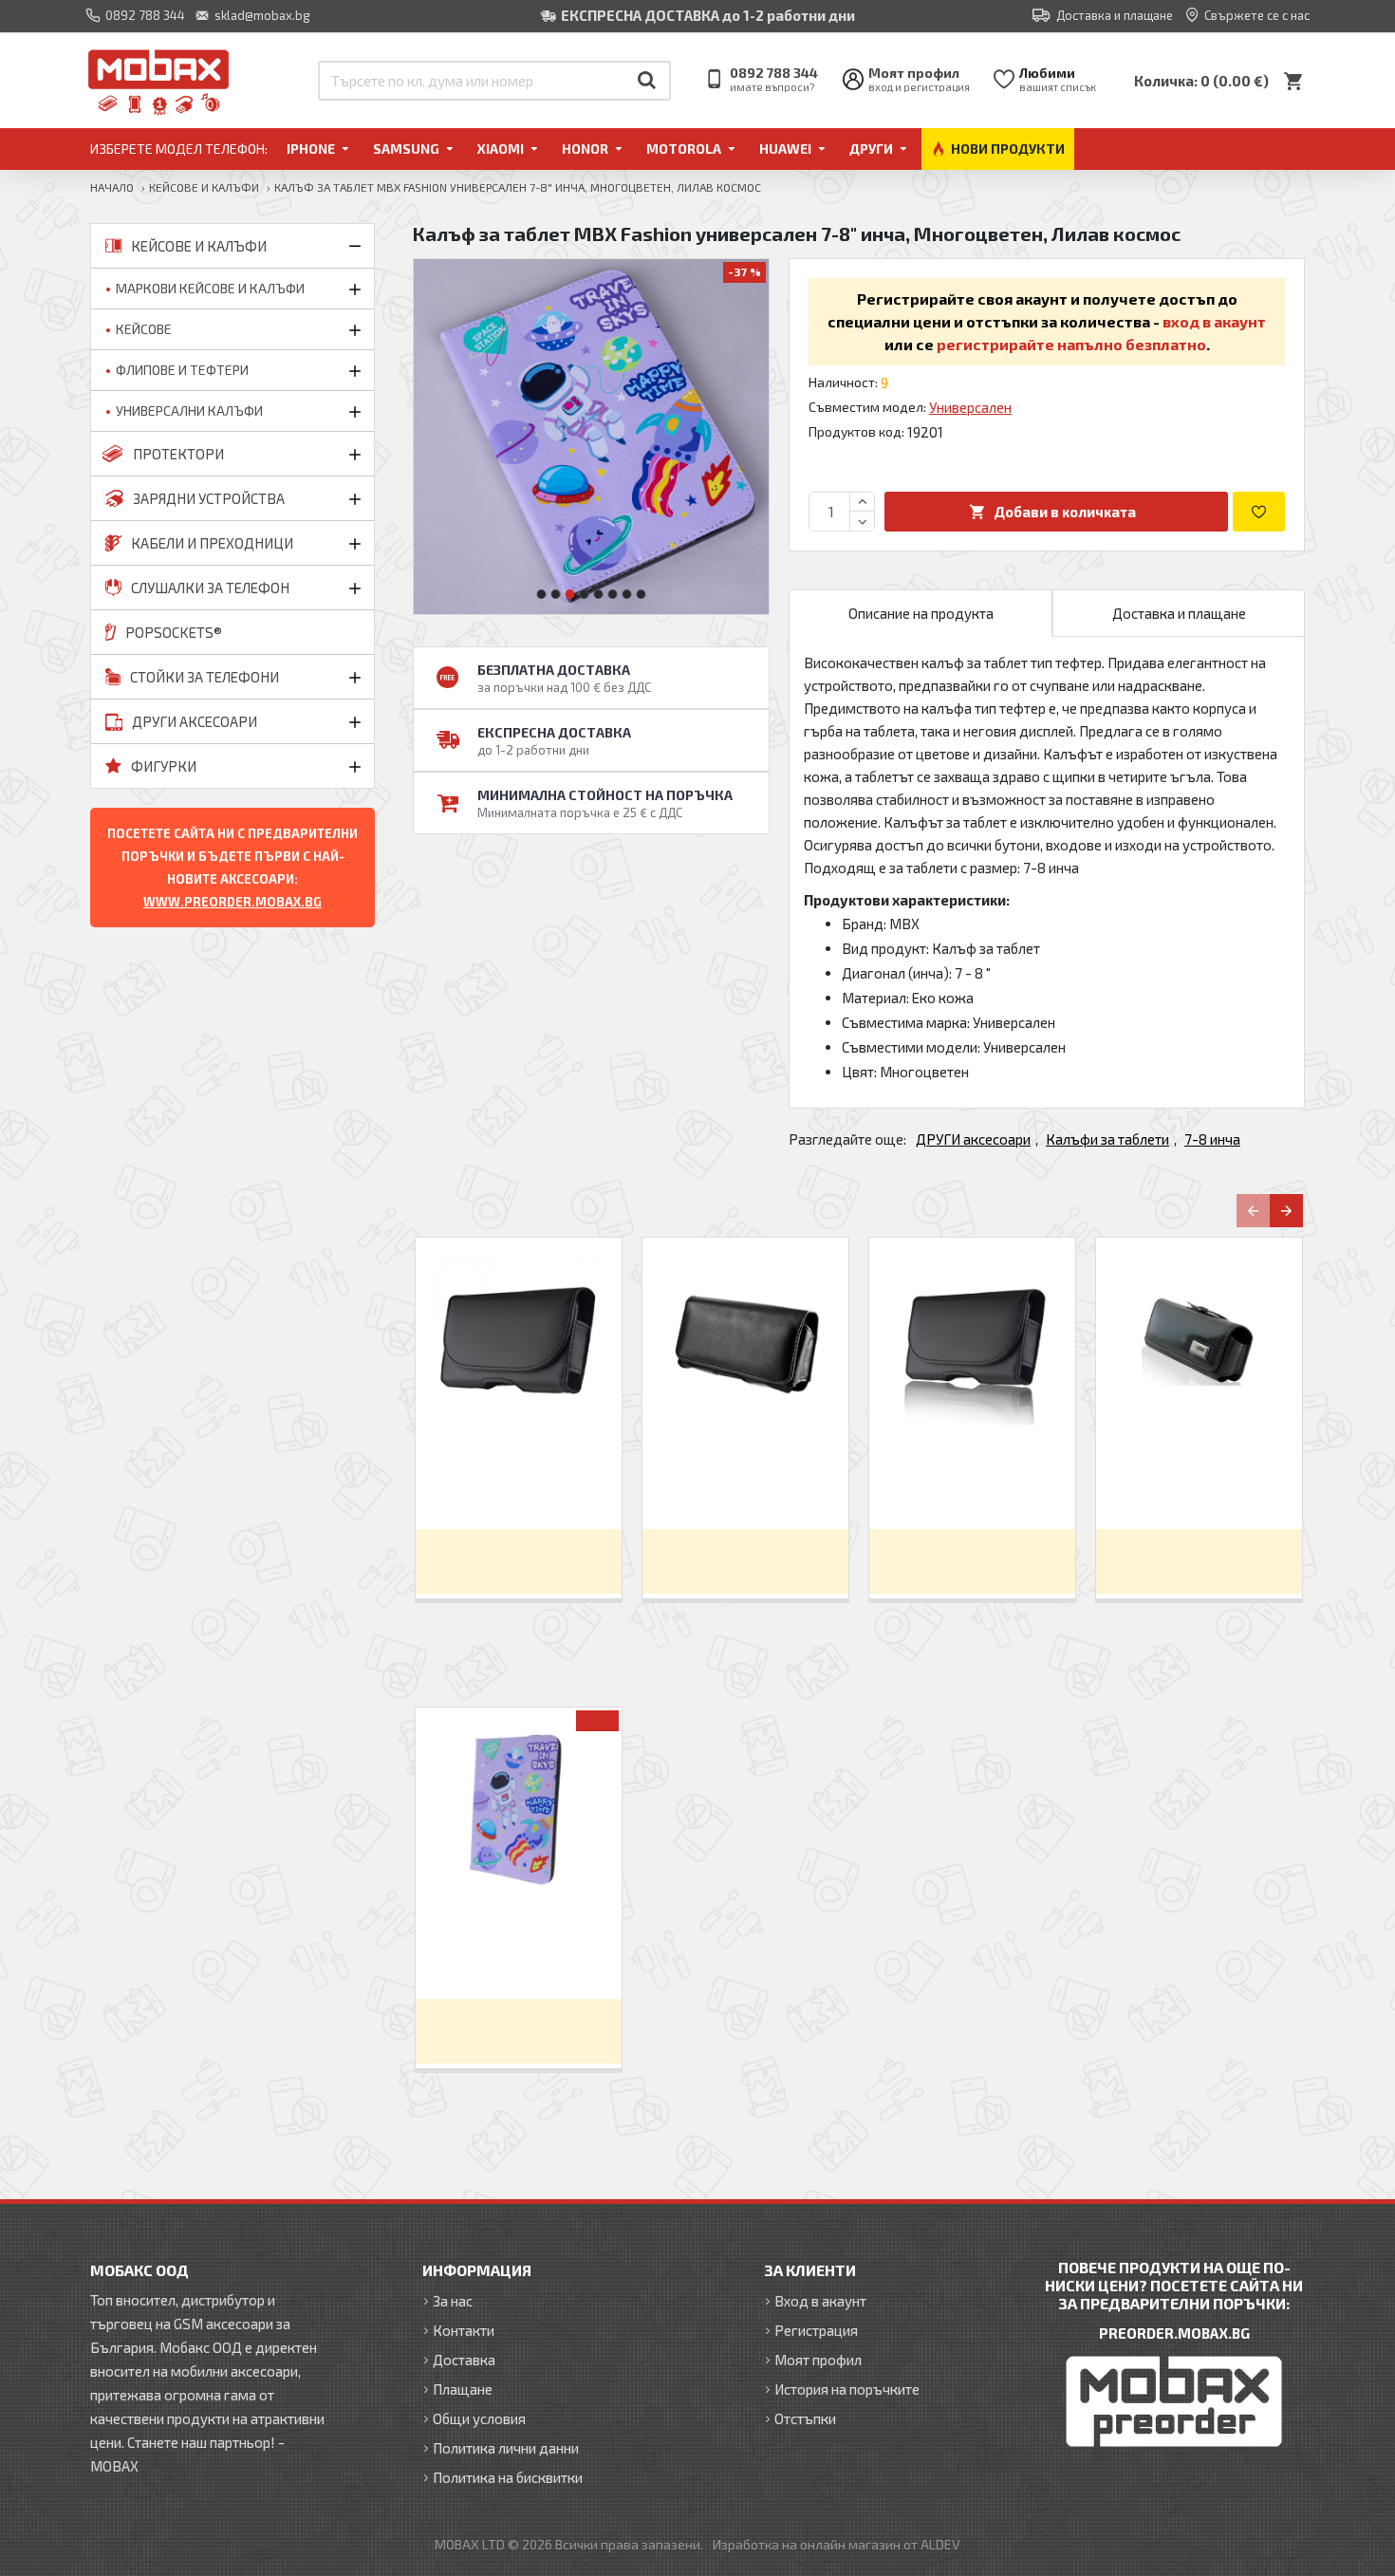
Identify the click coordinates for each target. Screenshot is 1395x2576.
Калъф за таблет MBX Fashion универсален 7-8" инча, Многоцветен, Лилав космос (519, 1951)
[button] (542, 594)
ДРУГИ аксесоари (973, 1139)
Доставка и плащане (1179, 613)
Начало (112, 187)
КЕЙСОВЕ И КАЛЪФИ (204, 187)
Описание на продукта (921, 613)
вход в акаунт (1214, 321)
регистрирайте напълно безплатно (1071, 344)
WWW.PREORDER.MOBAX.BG (232, 902)
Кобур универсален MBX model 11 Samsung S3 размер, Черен (1199, 1481)
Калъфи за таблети (1107, 1139)
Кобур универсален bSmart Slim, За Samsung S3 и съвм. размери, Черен (519, 1482)
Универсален (970, 407)
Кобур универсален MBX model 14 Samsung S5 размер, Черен (745, 1481)
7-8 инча (1212, 1139)
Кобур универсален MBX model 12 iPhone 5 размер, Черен (972, 1481)
